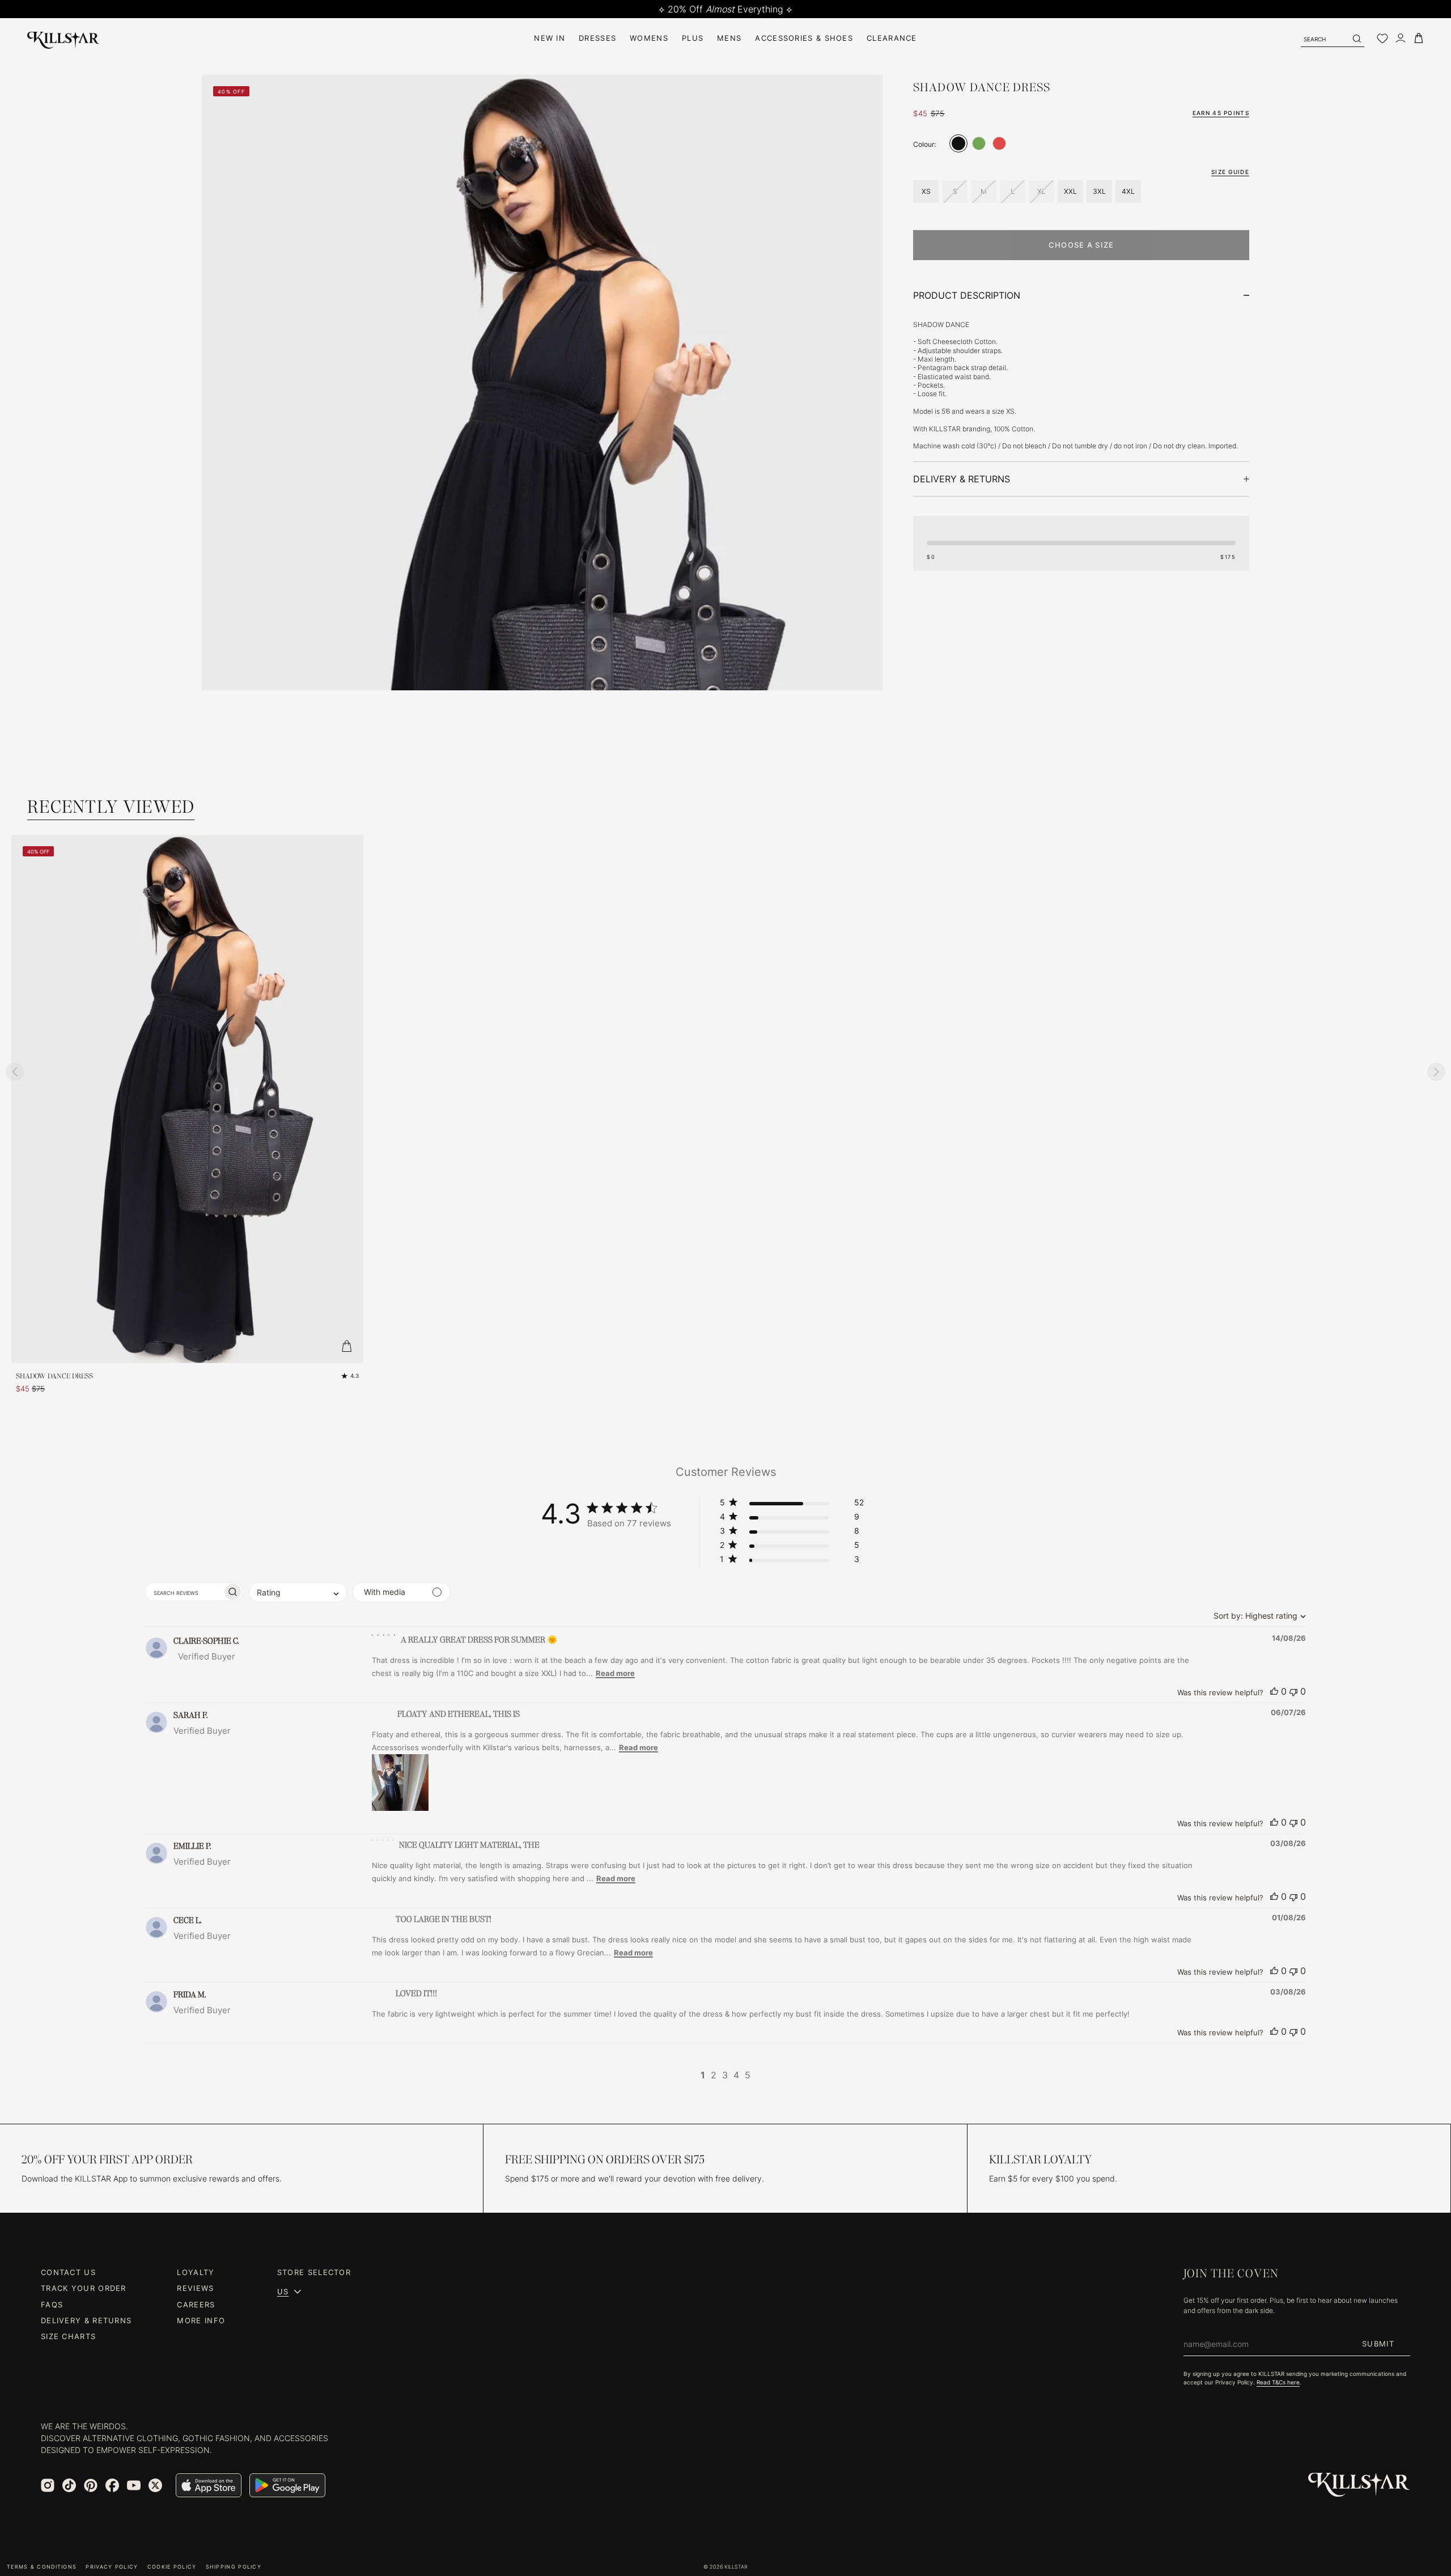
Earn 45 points (1221, 113)
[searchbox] (184, 1592)
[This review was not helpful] (1293, 1691)
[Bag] (1419, 38)
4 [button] (736, 2075)
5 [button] (748, 2075)
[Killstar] (1359, 2485)
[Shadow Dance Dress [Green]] (979, 143)
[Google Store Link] (287, 2485)
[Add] (346, 1346)
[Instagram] (48, 2485)
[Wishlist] (1382, 39)
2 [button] (714, 2075)
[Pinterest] (91, 2485)
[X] (155, 2485)
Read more (615, 1673)
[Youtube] (134, 2485)
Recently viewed (111, 807)
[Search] (1356, 39)
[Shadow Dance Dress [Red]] (999, 143)
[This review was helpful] (1274, 1691)
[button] (792, 1505)
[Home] (63, 38)
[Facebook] (112, 2485)
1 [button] (703, 2075)
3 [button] (725, 2075)
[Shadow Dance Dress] (958, 143)
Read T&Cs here (1278, 2382)
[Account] (1401, 38)
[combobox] (1257, 1616)
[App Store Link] (209, 2485)
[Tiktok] (69, 2485)
